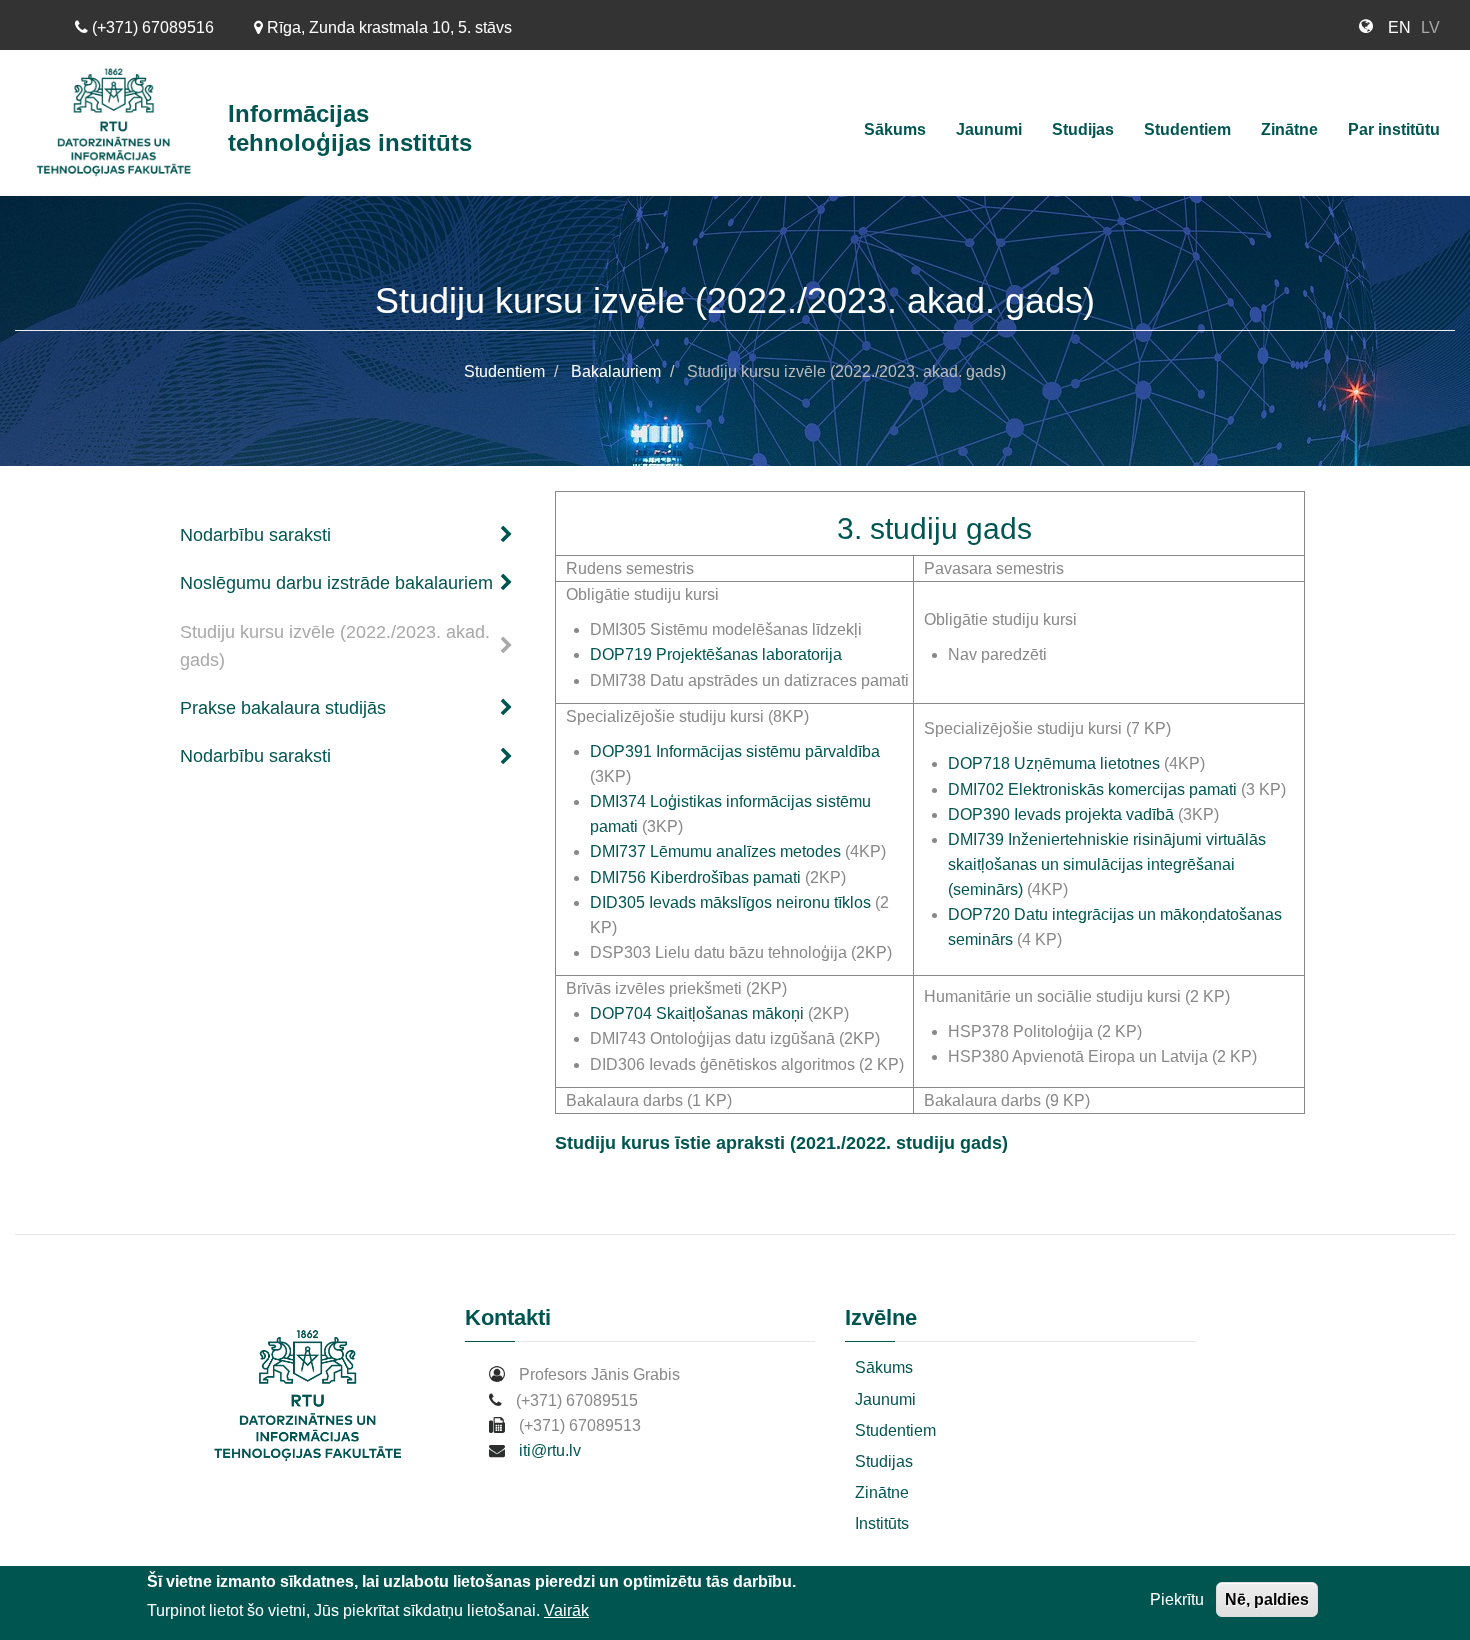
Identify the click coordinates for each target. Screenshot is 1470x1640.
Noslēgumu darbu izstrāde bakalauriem (336, 583)
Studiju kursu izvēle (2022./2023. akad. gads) (335, 646)
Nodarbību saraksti (255, 535)
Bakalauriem (616, 371)
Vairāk (566, 1610)
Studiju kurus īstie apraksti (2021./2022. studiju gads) (781, 1143)
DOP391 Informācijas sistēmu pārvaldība (735, 751)
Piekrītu (1177, 1599)
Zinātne (1289, 129)
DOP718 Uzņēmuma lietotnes (1054, 763)
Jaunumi (989, 129)
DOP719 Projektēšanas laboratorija (716, 654)
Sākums (895, 129)
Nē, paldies (1267, 1599)
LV (1430, 27)
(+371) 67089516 (151, 27)
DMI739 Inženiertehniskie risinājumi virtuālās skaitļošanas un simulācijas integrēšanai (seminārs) (1107, 864)
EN (1399, 27)
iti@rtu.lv (550, 1450)
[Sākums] (121, 123)
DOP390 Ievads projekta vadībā (1061, 814)
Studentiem (1187, 129)
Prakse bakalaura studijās (283, 708)
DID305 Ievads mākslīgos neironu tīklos (730, 902)
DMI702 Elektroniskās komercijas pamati (1094, 789)
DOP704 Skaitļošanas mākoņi (697, 1013)
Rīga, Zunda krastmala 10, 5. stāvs (387, 27)
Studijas (1083, 129)
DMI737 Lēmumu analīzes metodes (715, 851)
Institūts (882, 1523)
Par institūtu (1394, 129)
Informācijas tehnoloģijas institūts (350, 128)
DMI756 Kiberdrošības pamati (695, 877)
